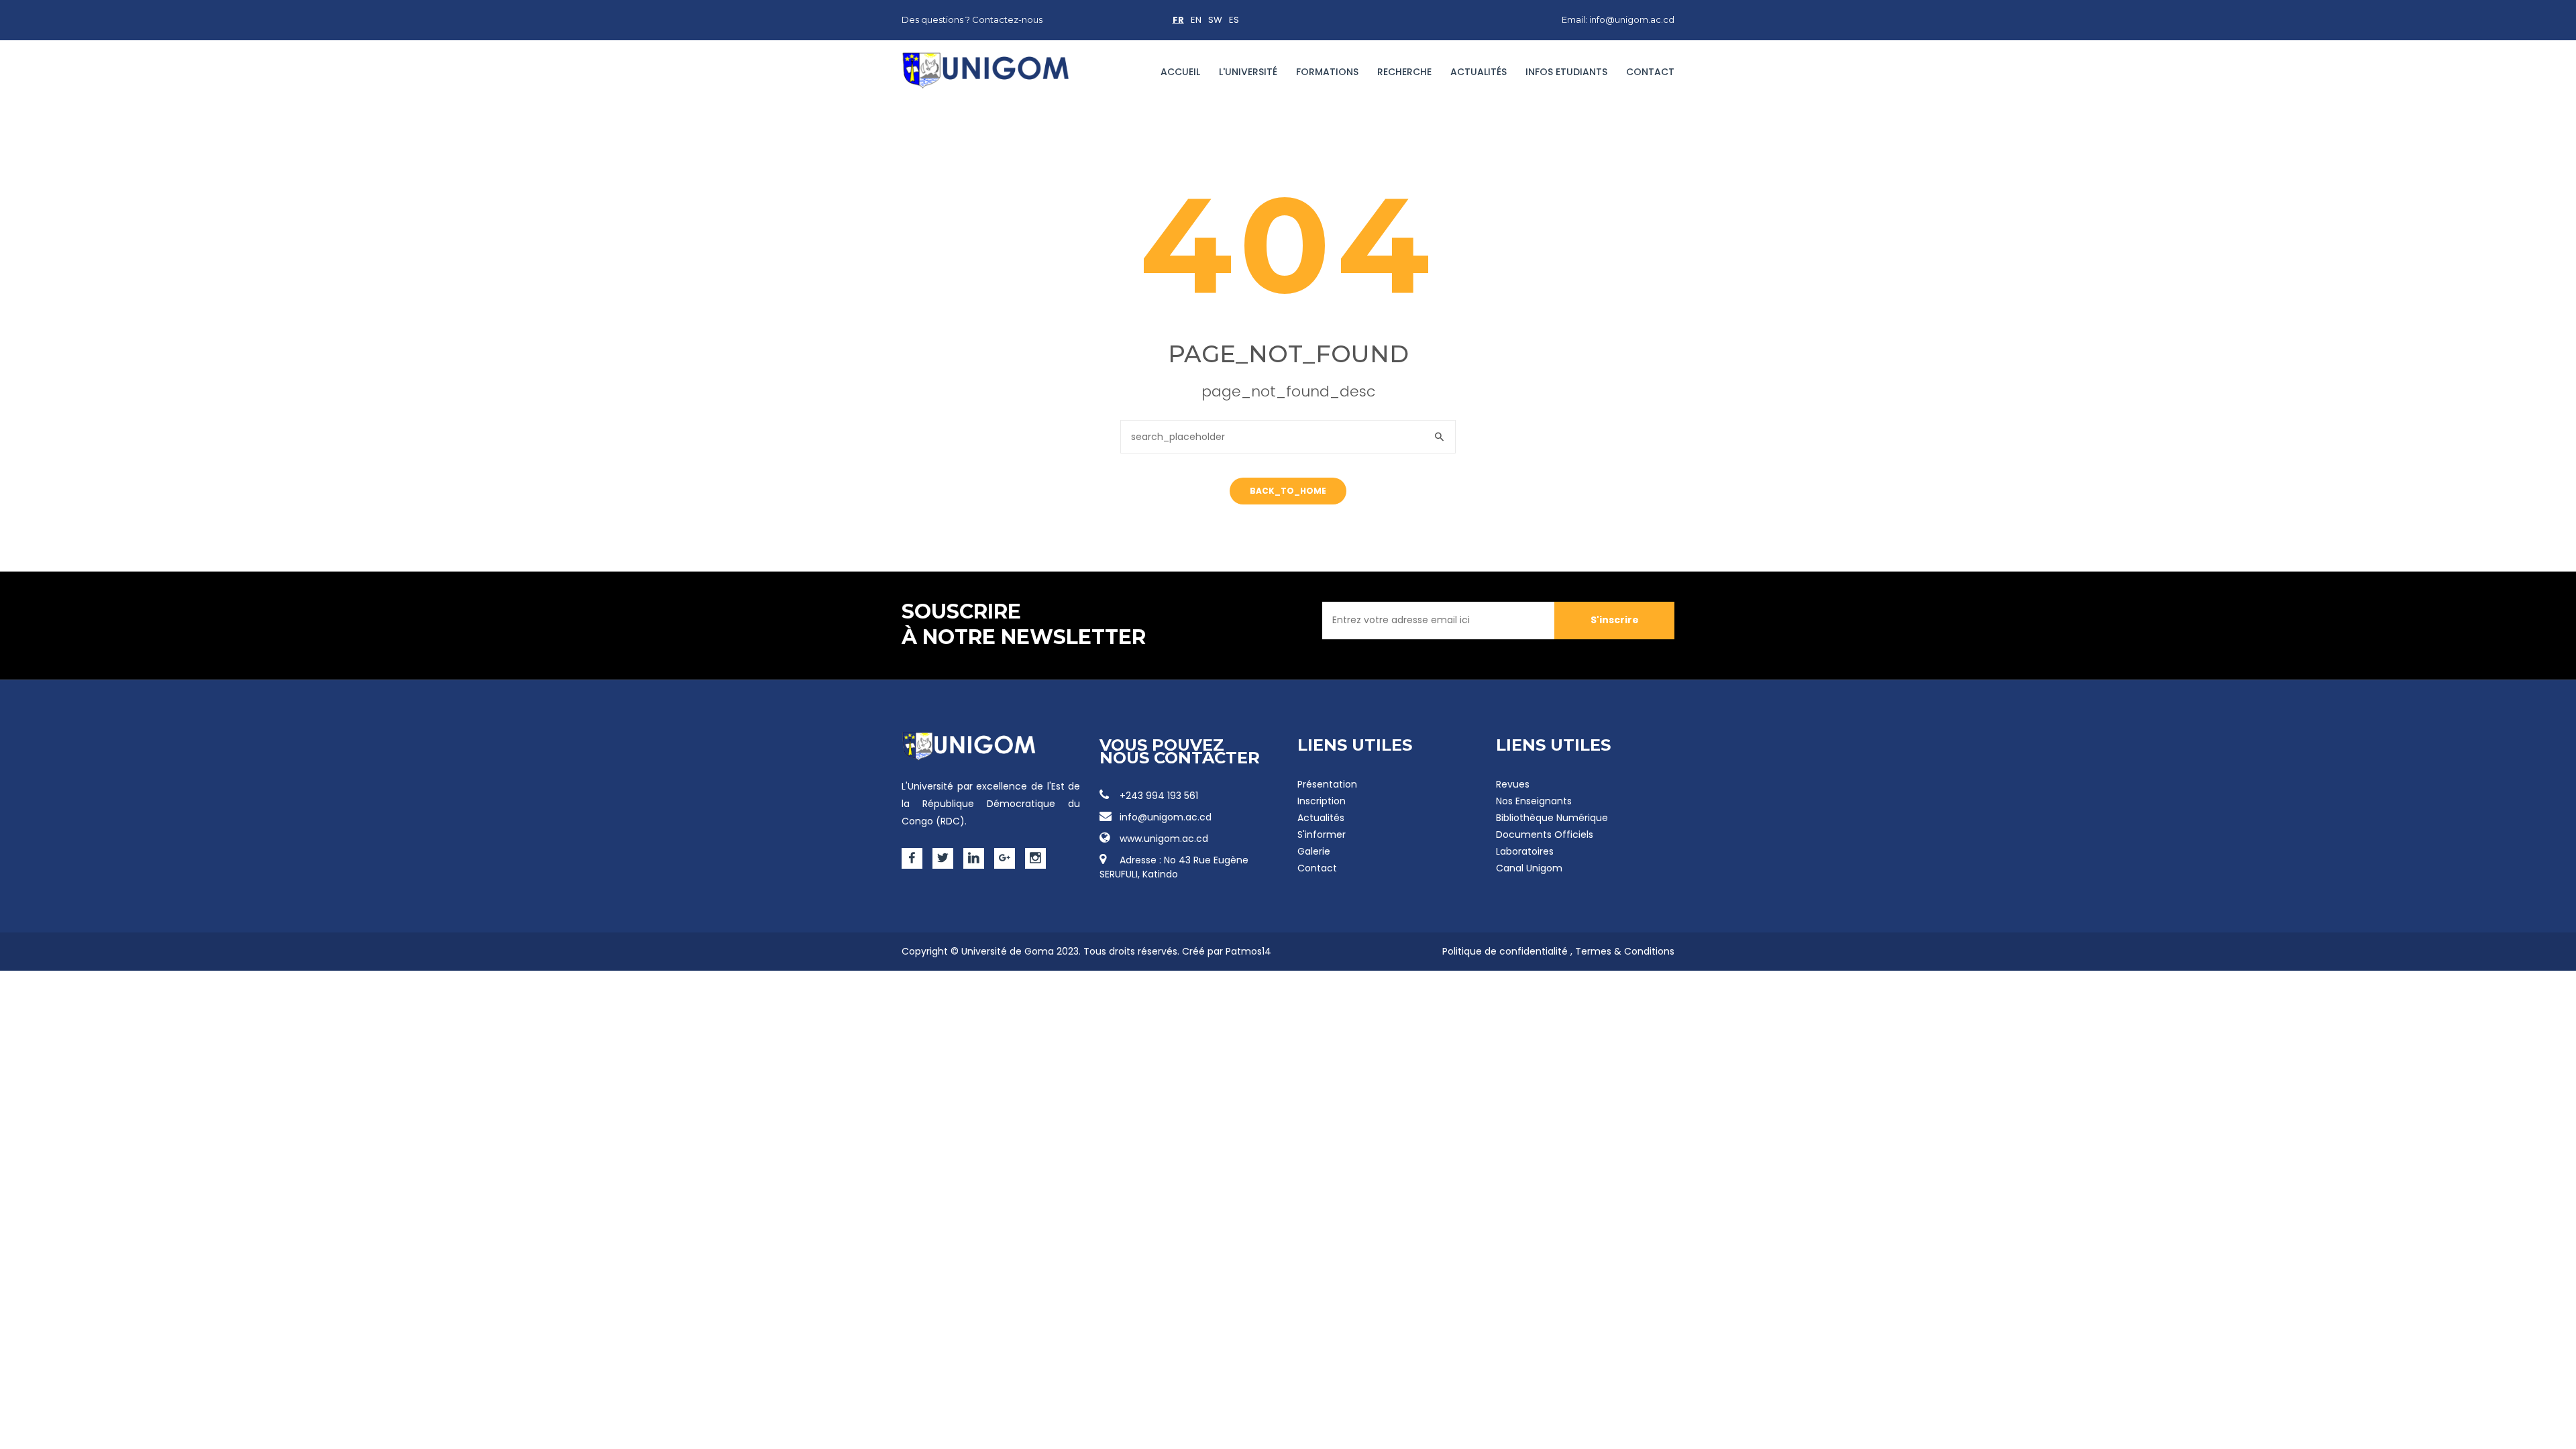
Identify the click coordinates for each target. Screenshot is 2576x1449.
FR (1178, 20)
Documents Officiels (1545, 835)
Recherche (1404, 72)
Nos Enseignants (1534, 801)
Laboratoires (1525, 851)
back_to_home (1288, 491)
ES (1234, 20)
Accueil (1180, 72)
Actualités (1479, 72)
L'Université (1248, 72)
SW (1215, 20)
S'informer (1322, 835)
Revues (1513, 784)
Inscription (1322, 801)
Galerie (1314, 851)
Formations (1327, 72)
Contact (1650, 72)
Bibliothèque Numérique (1552, 818)
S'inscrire (1615, 620)
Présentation (1327, 784)
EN (1196, 20)
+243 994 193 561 (1159, 796)
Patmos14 (1248, 951)
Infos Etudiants (1566, 72)
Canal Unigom (1529, 868)
